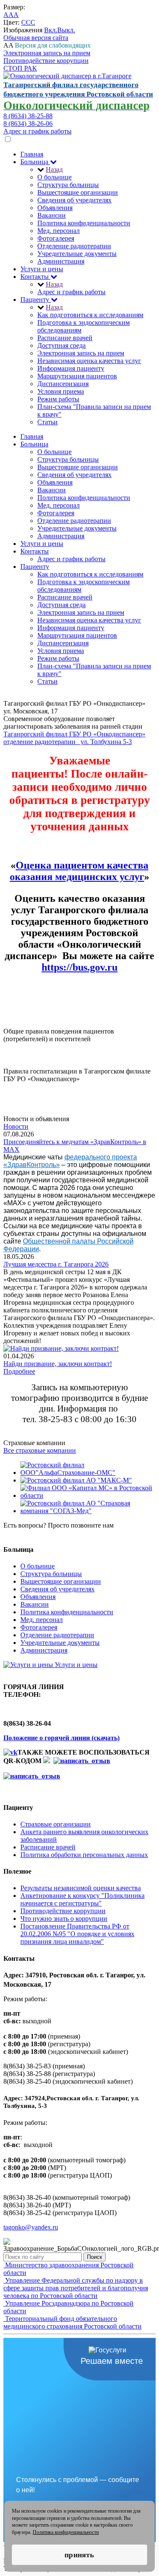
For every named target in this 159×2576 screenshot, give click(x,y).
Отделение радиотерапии (74, 246)
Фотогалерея (56, 238)
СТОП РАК (20, 68)
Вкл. (51, 30)
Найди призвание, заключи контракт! (58, 1364)
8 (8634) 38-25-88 (28, 116)
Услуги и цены (42, 269)
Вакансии (52, 215)
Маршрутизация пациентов (77, 376)
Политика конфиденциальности (84, 223)
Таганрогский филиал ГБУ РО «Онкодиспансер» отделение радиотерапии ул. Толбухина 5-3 (74, 738)
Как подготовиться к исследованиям (90, 315)
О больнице (54, 177)
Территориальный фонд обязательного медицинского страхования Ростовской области (73, 2322)
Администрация (61, 261)
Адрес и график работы (38, 131)
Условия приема (61, 391)
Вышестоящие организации (78, 192)
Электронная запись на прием (47, 53)
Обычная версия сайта (36, 38)
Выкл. (66, 30)
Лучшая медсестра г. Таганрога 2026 (56, 1264)
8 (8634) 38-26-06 (28, 124)
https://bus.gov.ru (79, 967)
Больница (35, 162)
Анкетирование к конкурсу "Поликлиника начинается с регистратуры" (82, 1899)
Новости (16, 1126)
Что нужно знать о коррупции (64, 1919)
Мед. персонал (59, 231)
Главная (32, 154)
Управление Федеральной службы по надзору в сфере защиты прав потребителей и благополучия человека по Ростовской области (76, 2288)
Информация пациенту (71, 368)
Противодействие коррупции (46, 61)
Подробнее (19, 1371)
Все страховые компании (40, 1450)
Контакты (35, 277)
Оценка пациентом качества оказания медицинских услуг (79, 871)
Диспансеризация (63, 384)
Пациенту (36, 300)
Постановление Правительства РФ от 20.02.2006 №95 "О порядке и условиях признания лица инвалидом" (77, 1934)
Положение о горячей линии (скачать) (61, 1738)
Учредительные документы (77, 254)
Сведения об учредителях (74, 200)
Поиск (95, 2257)
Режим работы (58, 399)
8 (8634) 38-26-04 (28, 1533)
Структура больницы (68, 185)
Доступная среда (61, 345)
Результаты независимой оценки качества (81, 1888)
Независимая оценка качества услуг (89, 361)
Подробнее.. (21, 1047)
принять (79, 2555)
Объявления (55, 208)
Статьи (47, 422)
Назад (54, 169)
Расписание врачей (65, 338)
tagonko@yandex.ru (31, 2227)
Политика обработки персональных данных (84, 1855)
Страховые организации (56, 1824)
